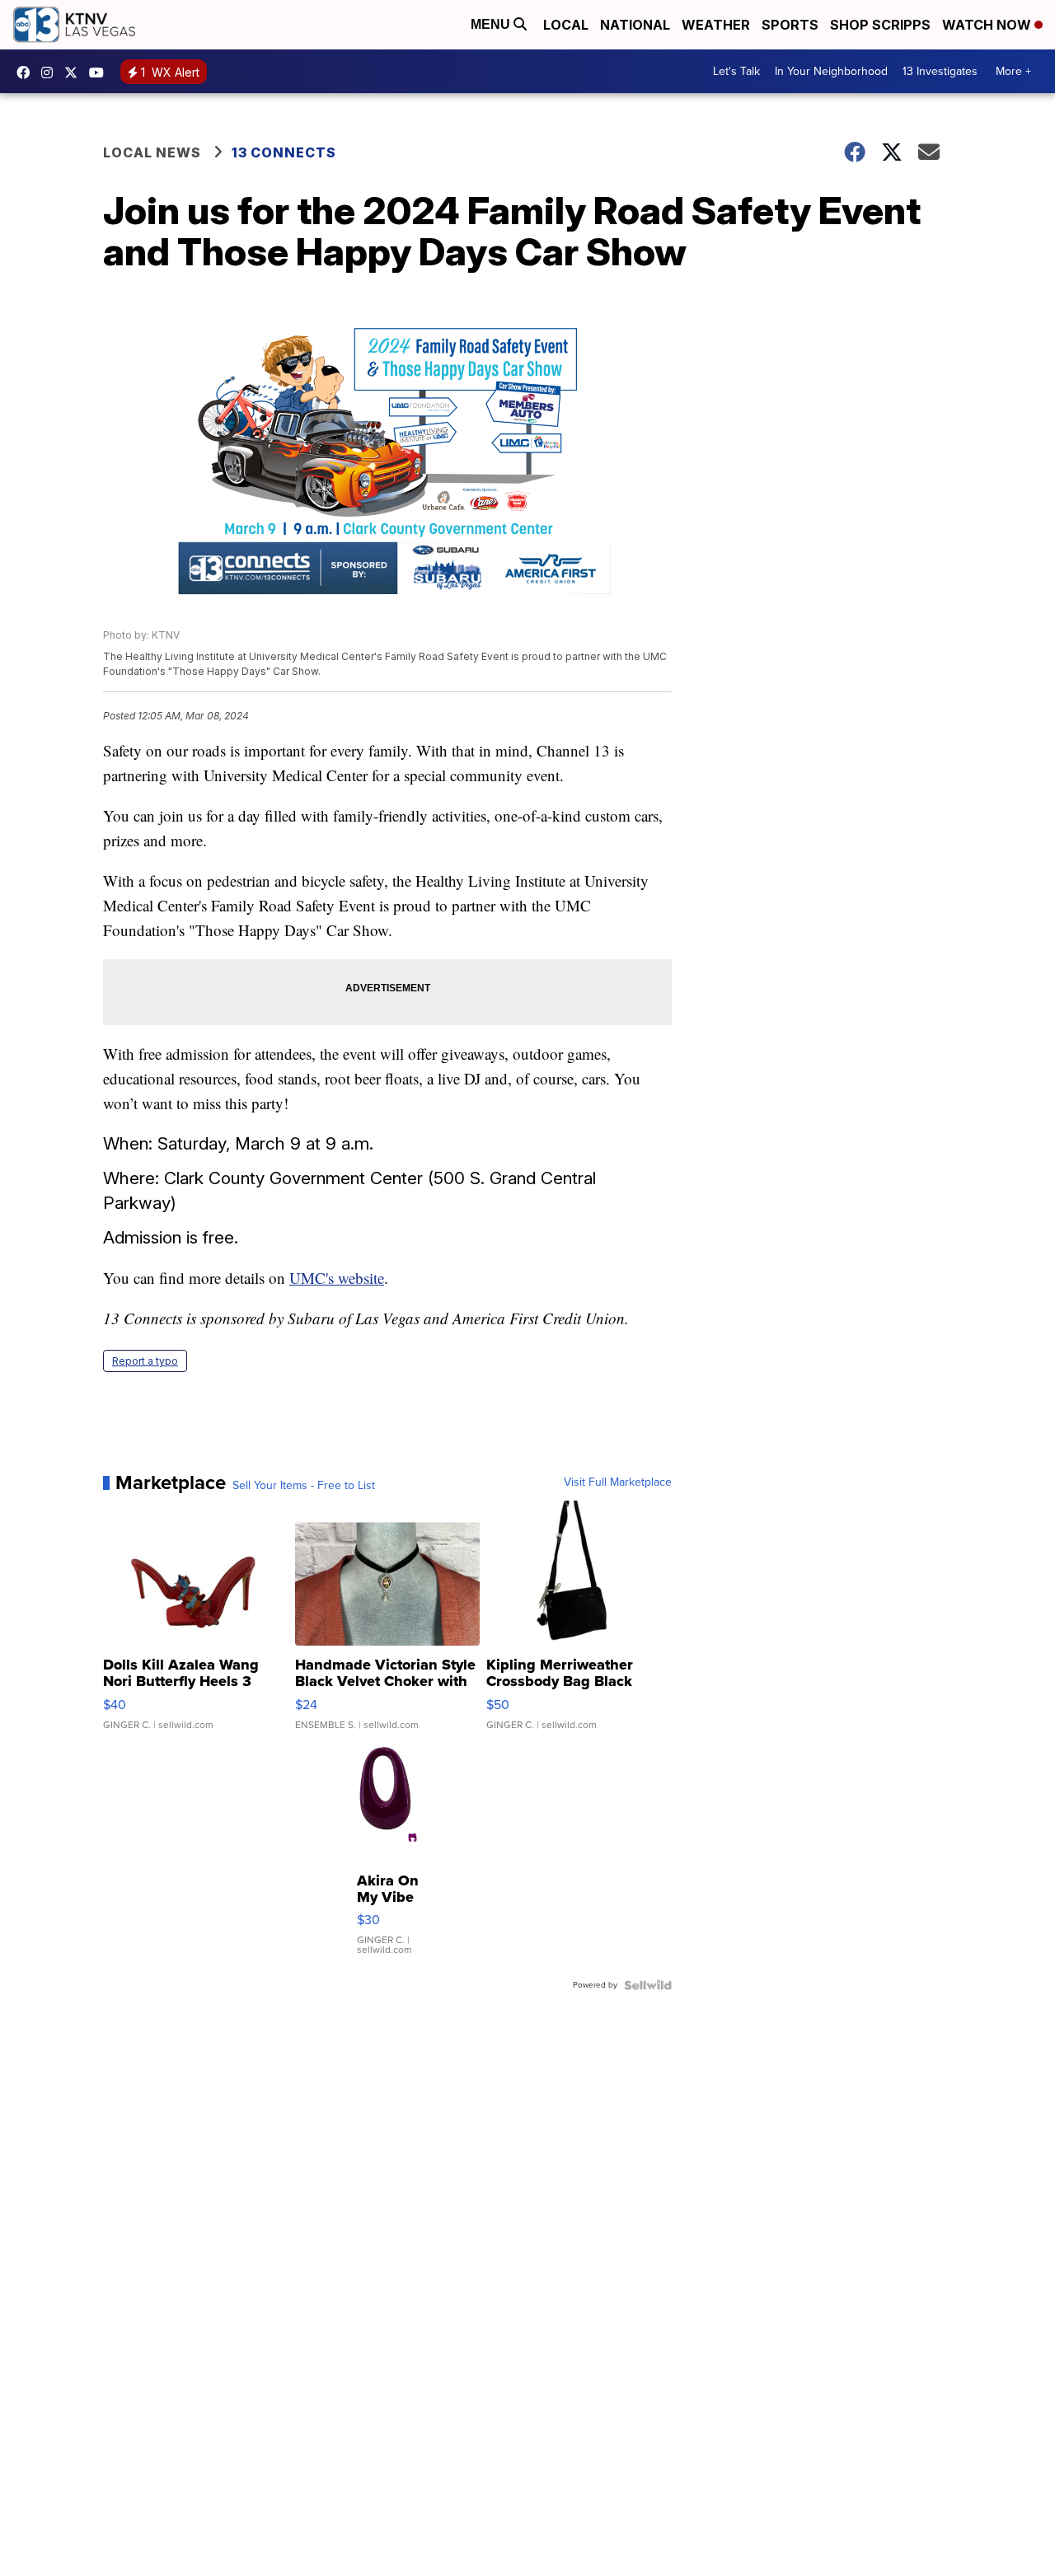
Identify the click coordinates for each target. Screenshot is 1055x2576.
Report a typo (145, 1361)
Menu (492, 24)
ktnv (51, 73)
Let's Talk (736, 71)
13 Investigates (940, 71)
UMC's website (337, 1278)
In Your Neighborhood (831, 71)
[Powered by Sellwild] (648, 1985)
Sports (790, 25)
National (635, 25)
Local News (152, 152)
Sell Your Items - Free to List (304, 1486)
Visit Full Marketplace (618, 1482)
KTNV (75, 73)
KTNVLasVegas (27, 73)
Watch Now (988, 25)
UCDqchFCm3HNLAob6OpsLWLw (101, 73)
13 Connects (284, 152)
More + (1013, 71)
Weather (716, 25)
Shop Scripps (880, 25)
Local (566, 25)
